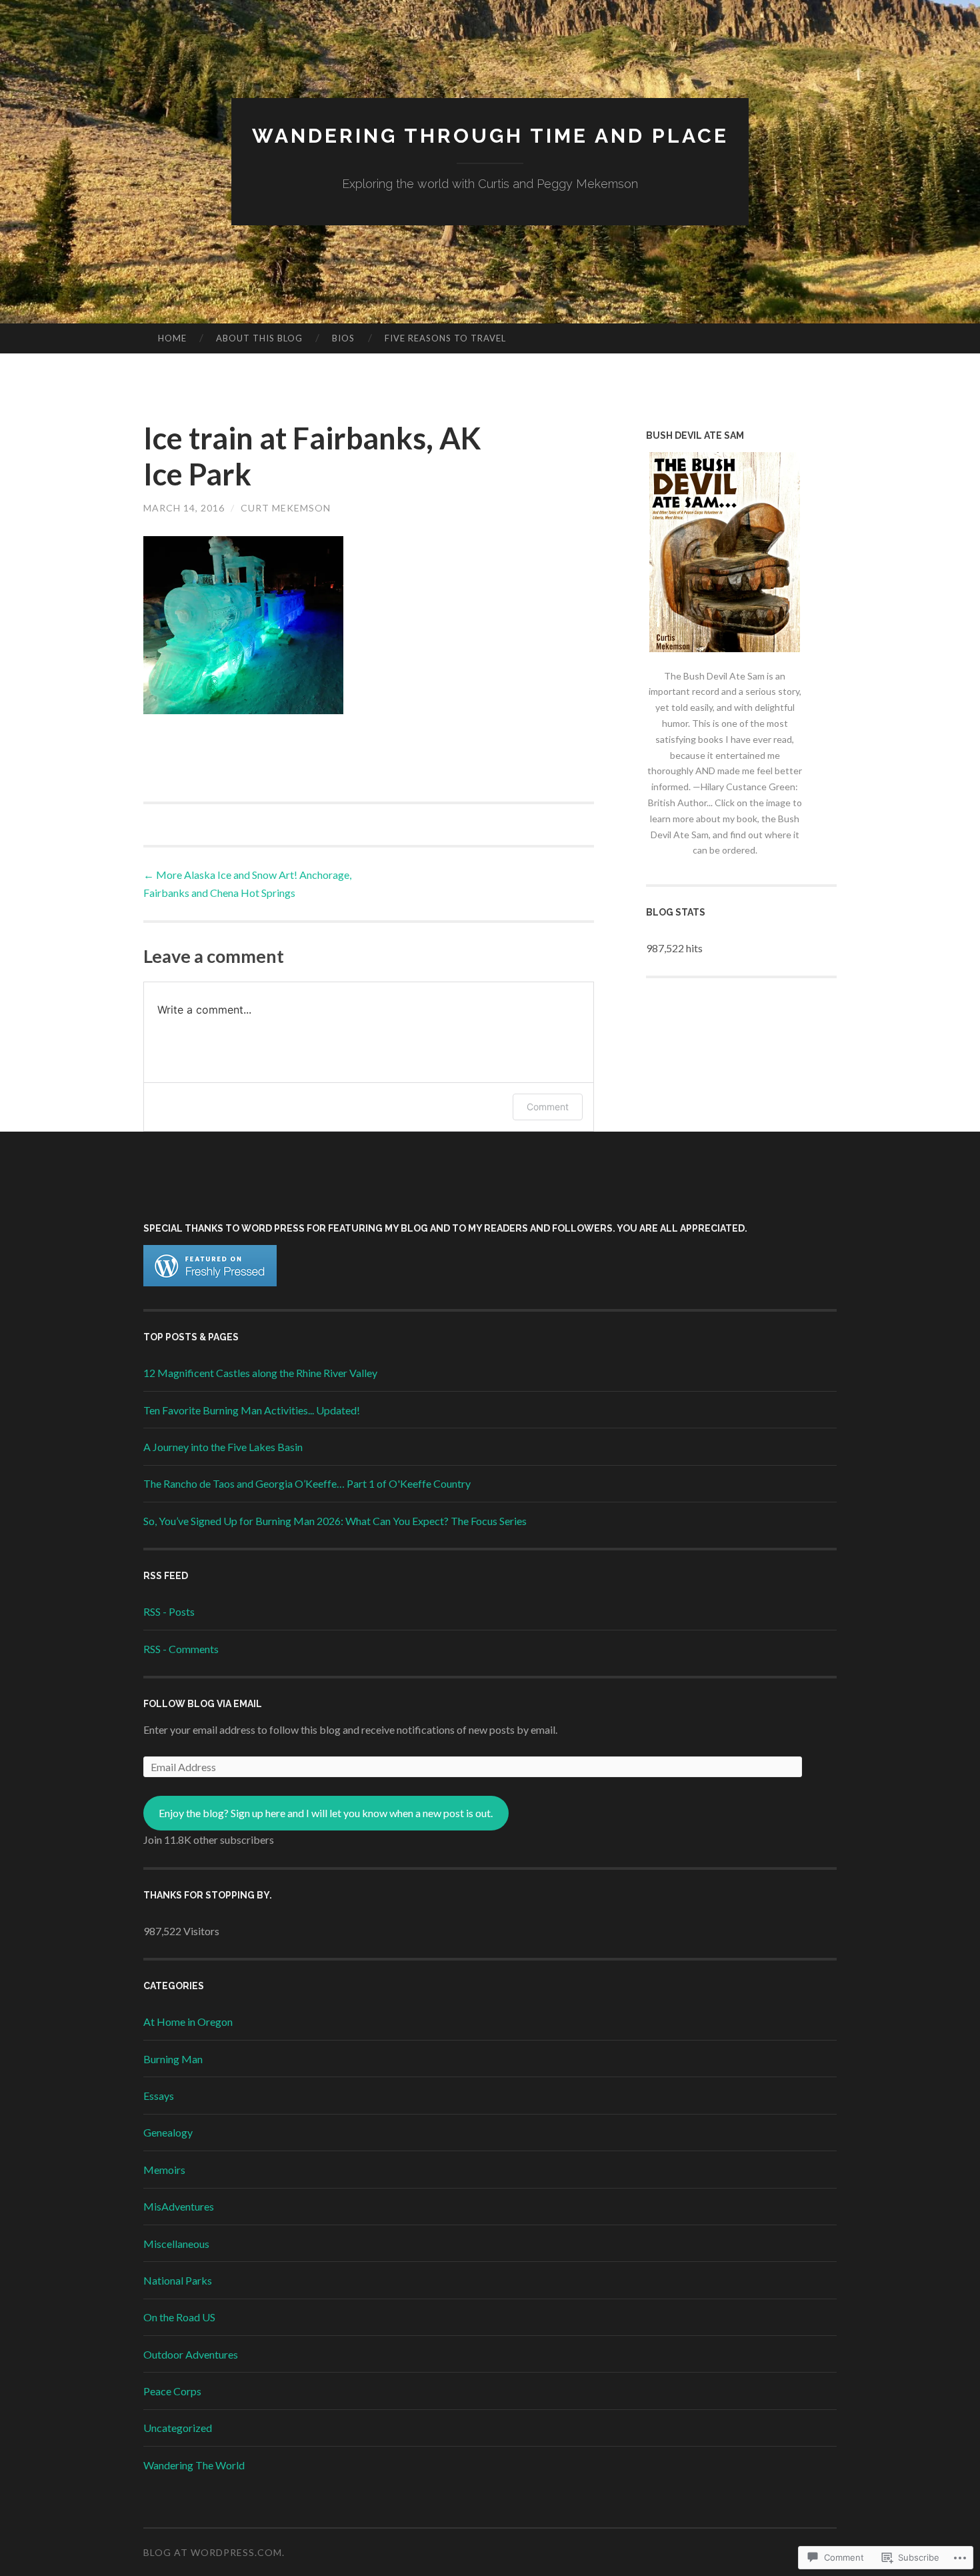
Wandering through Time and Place (490, 136)
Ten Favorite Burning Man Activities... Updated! (252, 1410)
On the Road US (179, 2317)
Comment (548, 1107)
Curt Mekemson (286, 508)
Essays (159, 2096)
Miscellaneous (176, 2244)
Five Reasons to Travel (445, 338)
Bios (343, 338)
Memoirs (164, 2170)
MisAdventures (179, 2206)
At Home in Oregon (188, 2022)
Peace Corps (172, 2391)
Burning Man (173, 2059)
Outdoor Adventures (191, 2354)
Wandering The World (194, 2465)
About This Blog (259, 338)
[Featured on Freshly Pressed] (210, 1282)
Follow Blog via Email (203, 1704)
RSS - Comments (181, 1649)
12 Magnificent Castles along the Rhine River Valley (260, 1373)
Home (172, 338)
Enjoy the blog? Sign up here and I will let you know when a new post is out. (326, 1813)
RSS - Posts (169, 1611)
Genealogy (168, 2132)
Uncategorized (178, 2428)
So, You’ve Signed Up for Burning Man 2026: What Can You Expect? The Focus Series (335, 1521)
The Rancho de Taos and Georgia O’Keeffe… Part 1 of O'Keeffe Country (307, 1483)
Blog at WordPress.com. (214, 2552)
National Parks (178, 2280)
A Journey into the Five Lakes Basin (223, 1447)
